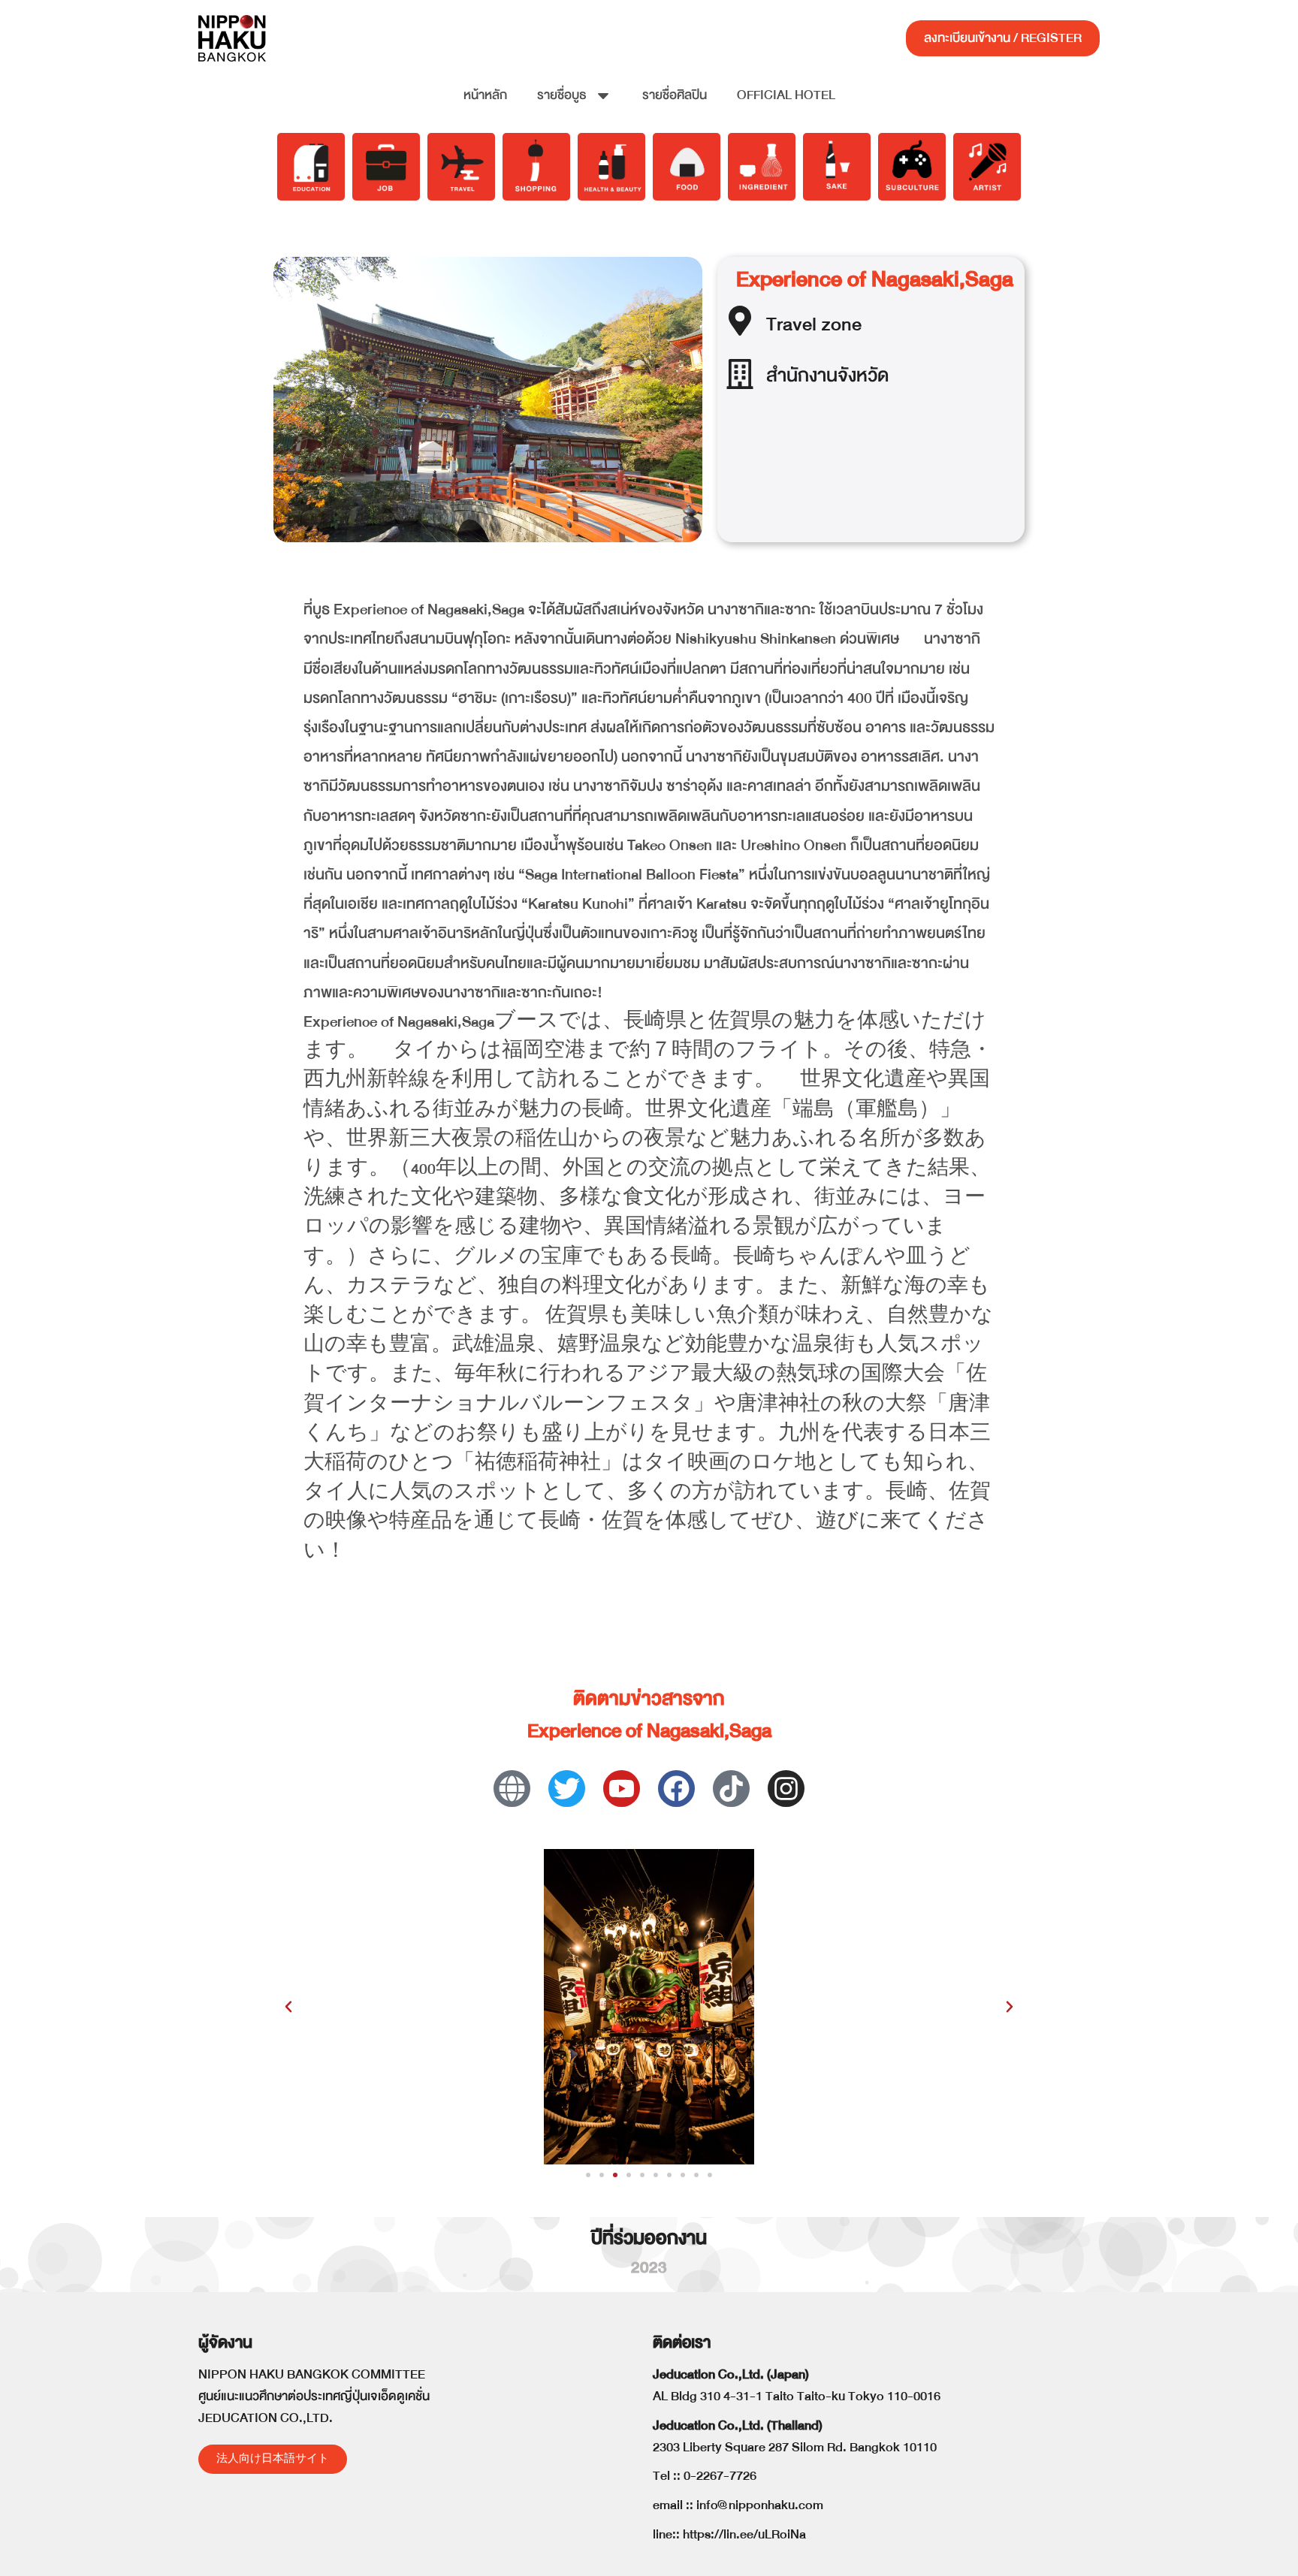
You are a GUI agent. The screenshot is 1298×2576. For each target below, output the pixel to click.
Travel (791, 324)
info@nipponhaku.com (760, 2505)
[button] (288, 2007)
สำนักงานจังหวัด (827, 375)
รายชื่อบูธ (562, 95)
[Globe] (512, 1789)
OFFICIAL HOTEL (786, 95)
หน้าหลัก (485, 95)
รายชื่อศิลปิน (675, 95)
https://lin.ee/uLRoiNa (744, 2534)
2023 (649, 2268)
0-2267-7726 (720, 2476)
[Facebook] (676, 1789)
